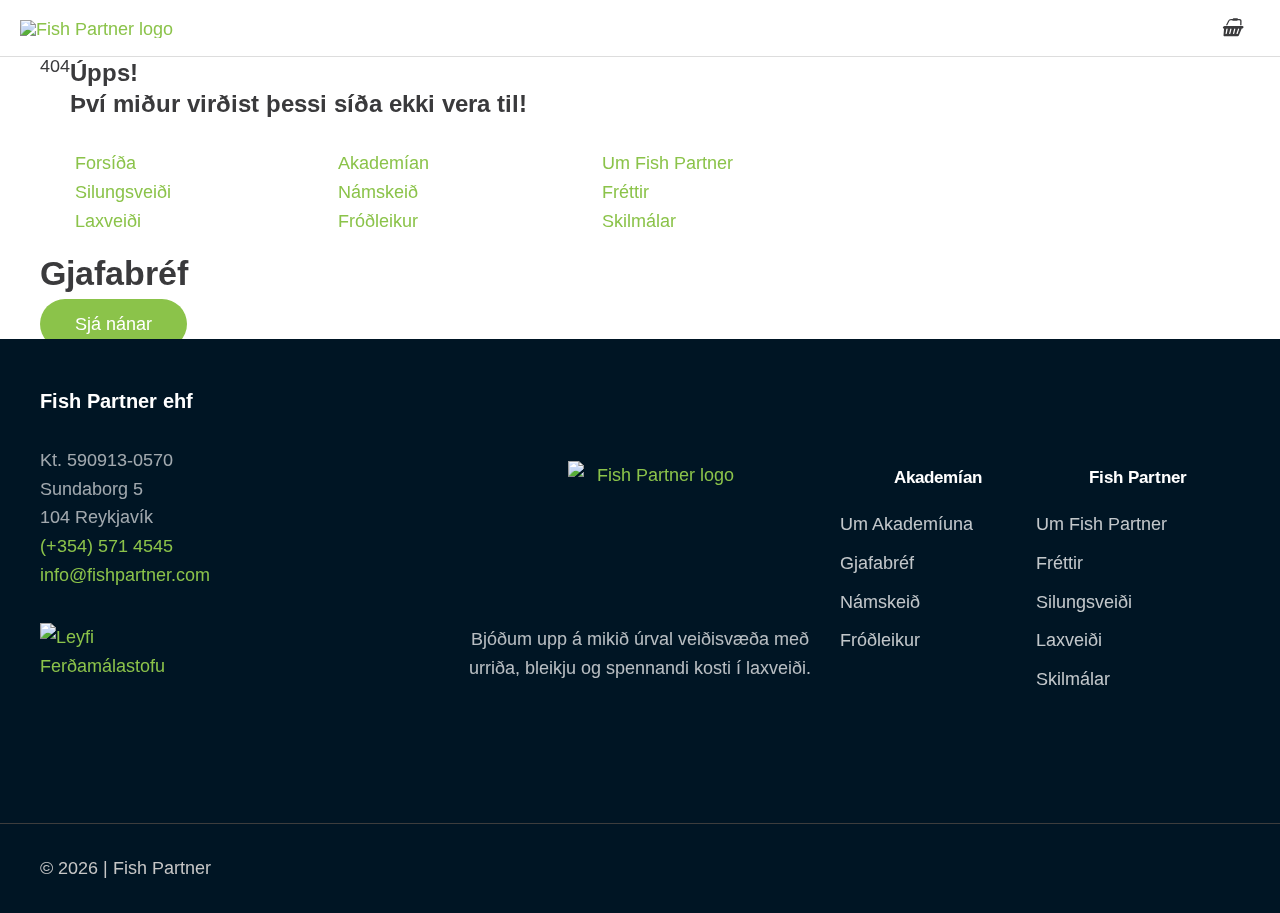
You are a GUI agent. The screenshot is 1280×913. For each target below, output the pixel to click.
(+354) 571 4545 (106, 546)
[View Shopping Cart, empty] (1231, 28)
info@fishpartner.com (125, 575)
